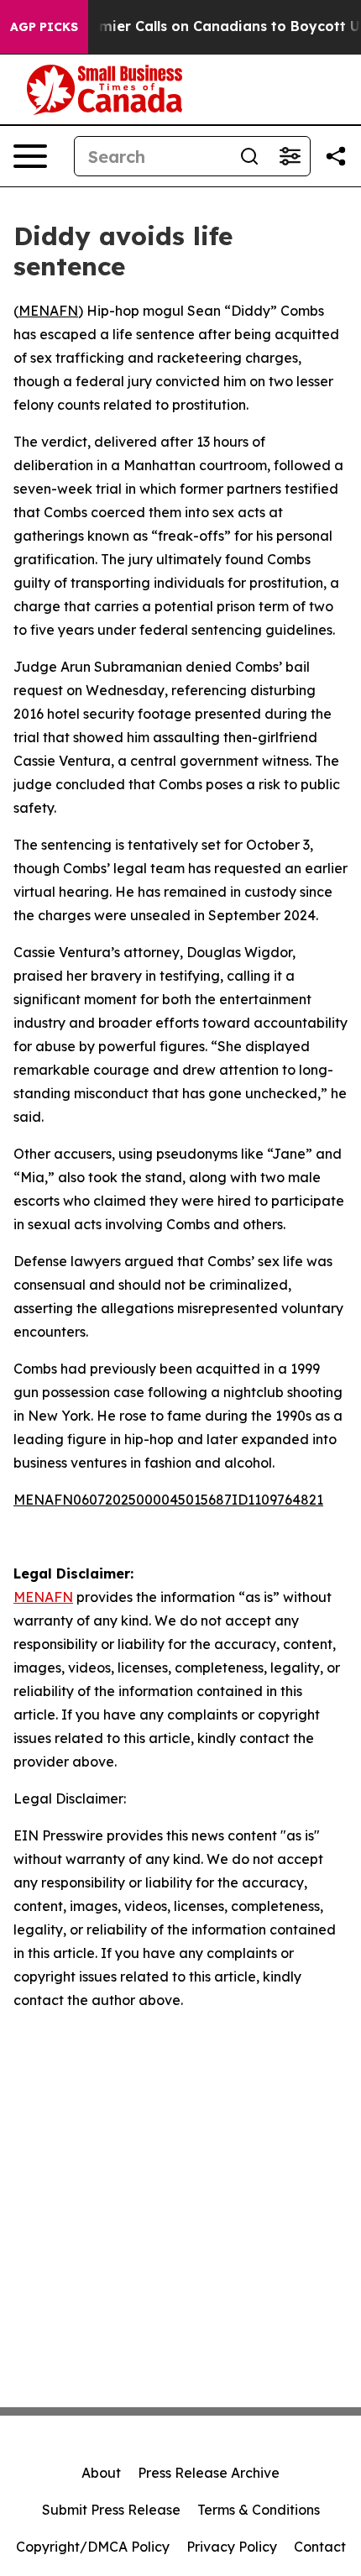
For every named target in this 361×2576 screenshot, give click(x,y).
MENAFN (48, 311)
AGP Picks (44, 27)
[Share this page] (336, 156)
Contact (320, 2547)
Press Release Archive (209, 2473)
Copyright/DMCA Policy (93, 2547)
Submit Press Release (111, 2510)
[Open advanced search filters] (290, 156)
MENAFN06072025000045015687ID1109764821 (168, 1500)
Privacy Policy (232, 2547)
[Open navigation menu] (30, 156)
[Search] (249, 156)
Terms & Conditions (259, 2510)
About (101, 2473)
